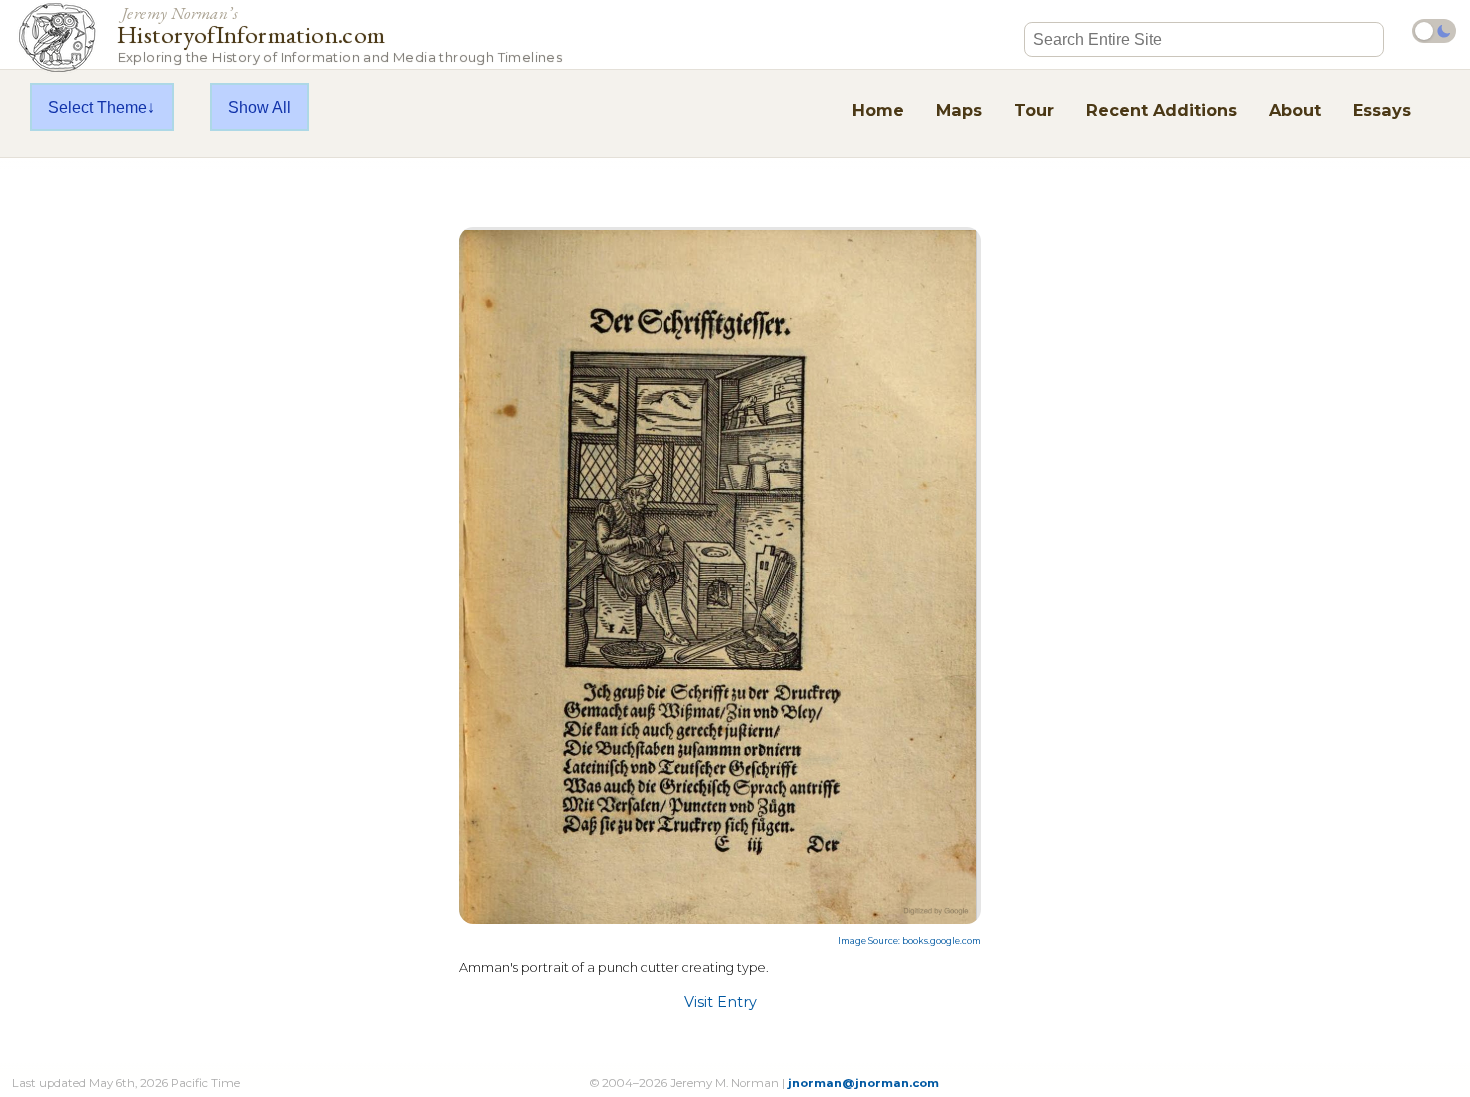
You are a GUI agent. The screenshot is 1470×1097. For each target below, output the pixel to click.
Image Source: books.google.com (909, 941)
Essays (1382, 110)
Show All (259, 107)
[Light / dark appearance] (1434, 31)
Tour (1034, 110)
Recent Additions (1161, 110)
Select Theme (97, 107)
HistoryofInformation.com (339, 33)
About (1295, 110)
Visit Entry (720, 1002)
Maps (959, 110)
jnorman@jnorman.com (863, 1083)
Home (878, 110)
